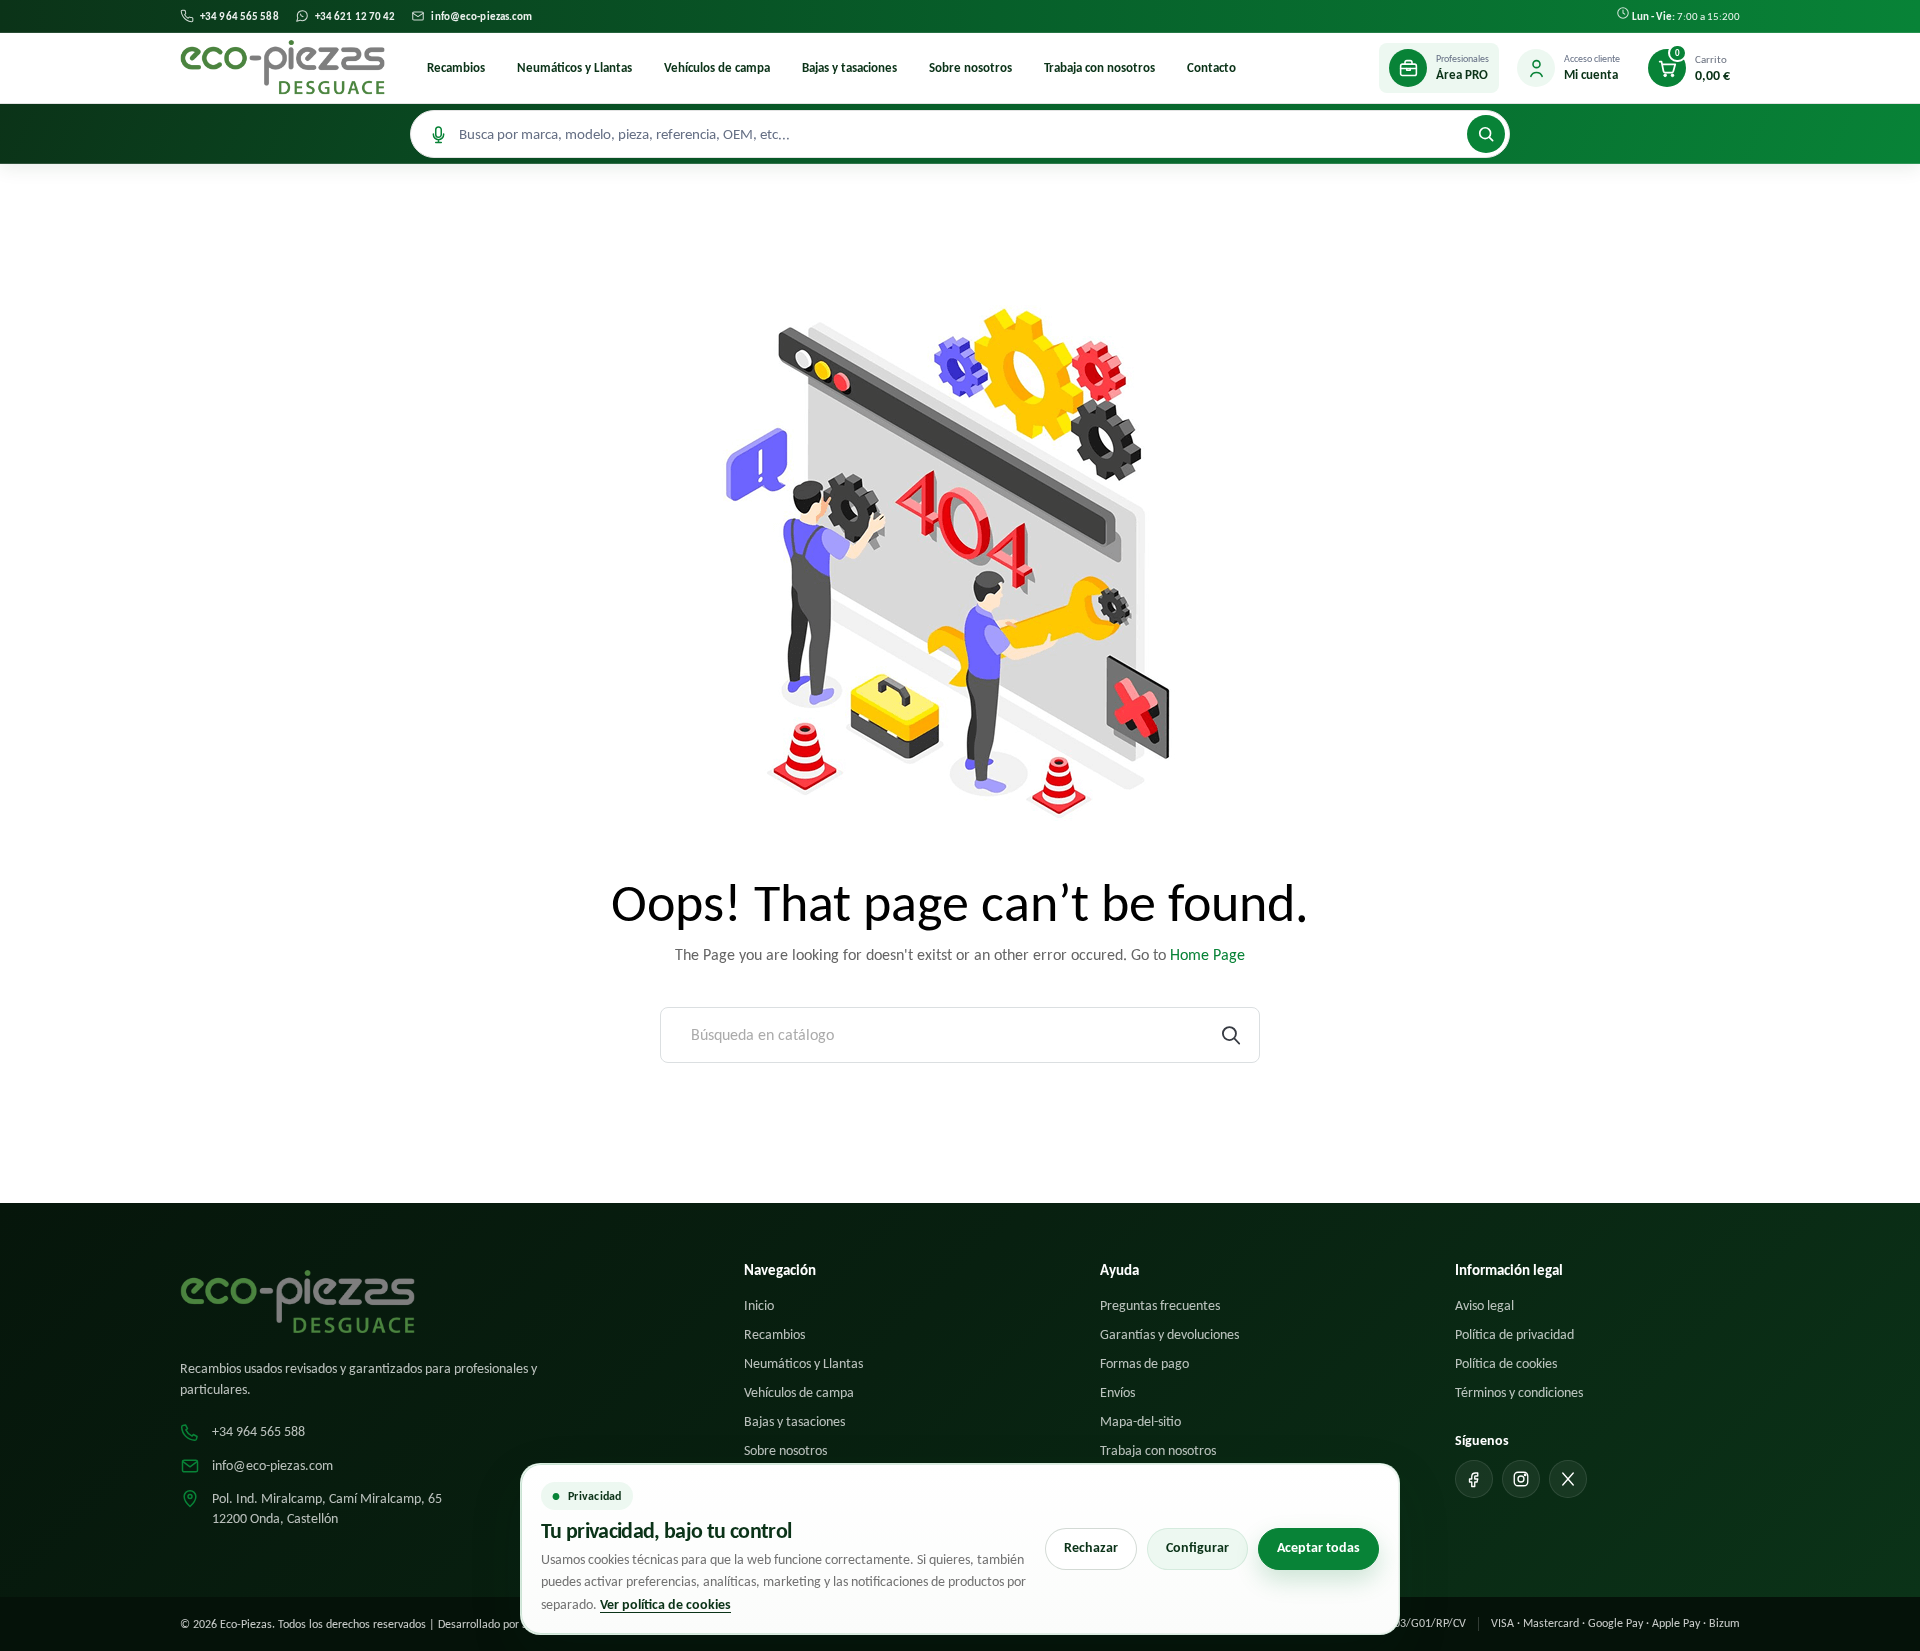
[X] (1568, 1479)
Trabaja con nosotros (1099, 67)
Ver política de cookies (665, 1604)
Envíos (1117, 1392)
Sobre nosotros (970, 67)
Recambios (456, 67)
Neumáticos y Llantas (574, 67)
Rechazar (1091, 1547)
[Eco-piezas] (282, 68)
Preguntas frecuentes (1160, 1305)
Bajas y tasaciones (849, 67)
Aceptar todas (1318, 1547)
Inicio (759, 1305)
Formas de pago (1144, 1363)
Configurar (1197, 1547)
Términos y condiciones (1519, 1392)
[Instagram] (1521, 1479)
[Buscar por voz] (438, 134)
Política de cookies (1506, 1363)
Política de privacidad (1514, 1334)
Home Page (1207, 954)
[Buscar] (1486, 134)
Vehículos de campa (717, 67)
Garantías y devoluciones (1169, 1334)
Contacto (1211, 67)
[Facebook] (1474, 1479)
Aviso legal (1484, 1305)
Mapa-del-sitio (1140, 1421)
